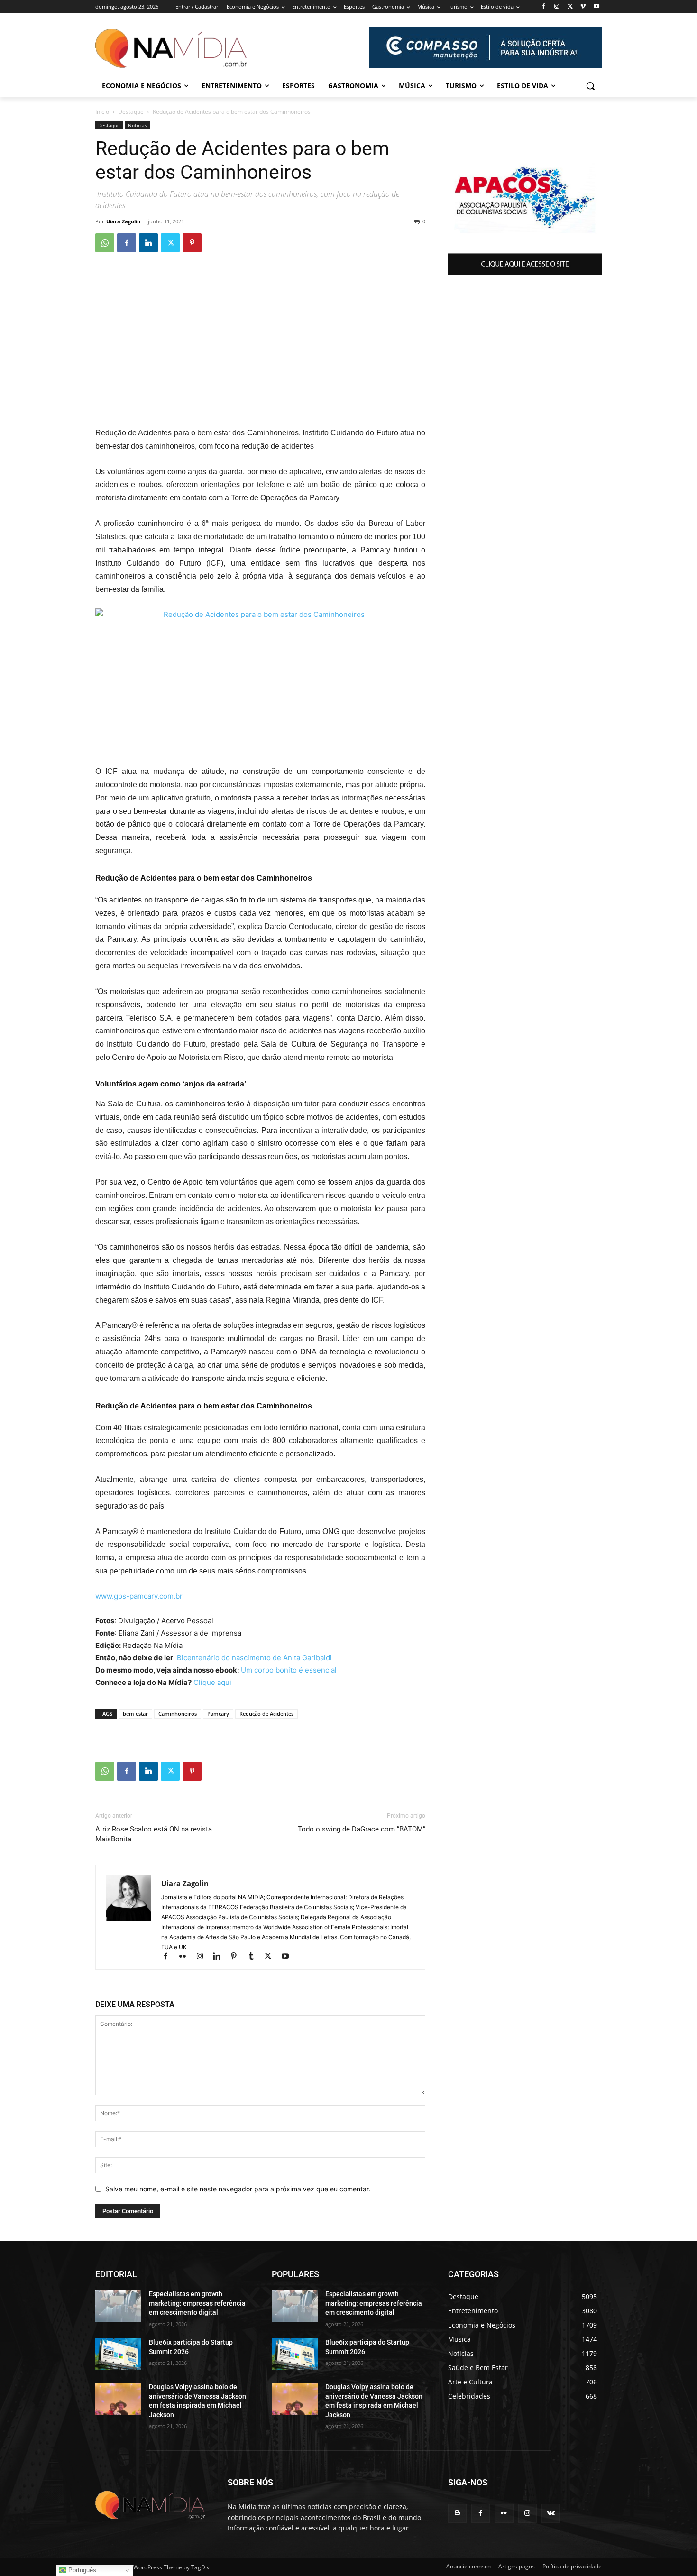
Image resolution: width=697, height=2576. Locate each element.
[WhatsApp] (105, 243)
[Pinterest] (192, 243)
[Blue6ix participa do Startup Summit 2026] (118, 2354)
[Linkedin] (148, 243)
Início (102, 112)
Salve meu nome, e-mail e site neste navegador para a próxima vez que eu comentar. (238, 2189)
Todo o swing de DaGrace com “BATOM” (362, 1829)
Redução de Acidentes (266, 1714)
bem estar (135, 1714)
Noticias (138, 125)
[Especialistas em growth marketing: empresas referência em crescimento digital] (118, 2306)
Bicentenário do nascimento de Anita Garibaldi (254, 1658)
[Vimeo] (583, 7)
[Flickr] (187, 1957)
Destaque (131, 112)
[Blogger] (457, 2513)
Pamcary (218, 1714)
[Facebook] (544, 7)
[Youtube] (596, 7)
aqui (223, 1682)
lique (207, 1682)
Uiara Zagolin (123, 221)
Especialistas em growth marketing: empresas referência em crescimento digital (197, 2303)
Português (81, 2570)
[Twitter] (570, 7)
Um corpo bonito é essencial (289, 1670)
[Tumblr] (255, 1957)
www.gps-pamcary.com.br (139, 1596)
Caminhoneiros (178, 1714)
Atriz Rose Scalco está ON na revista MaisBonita (154, 1834)
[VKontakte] (551, 2513)
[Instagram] (557, 7)
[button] (590, 86)
